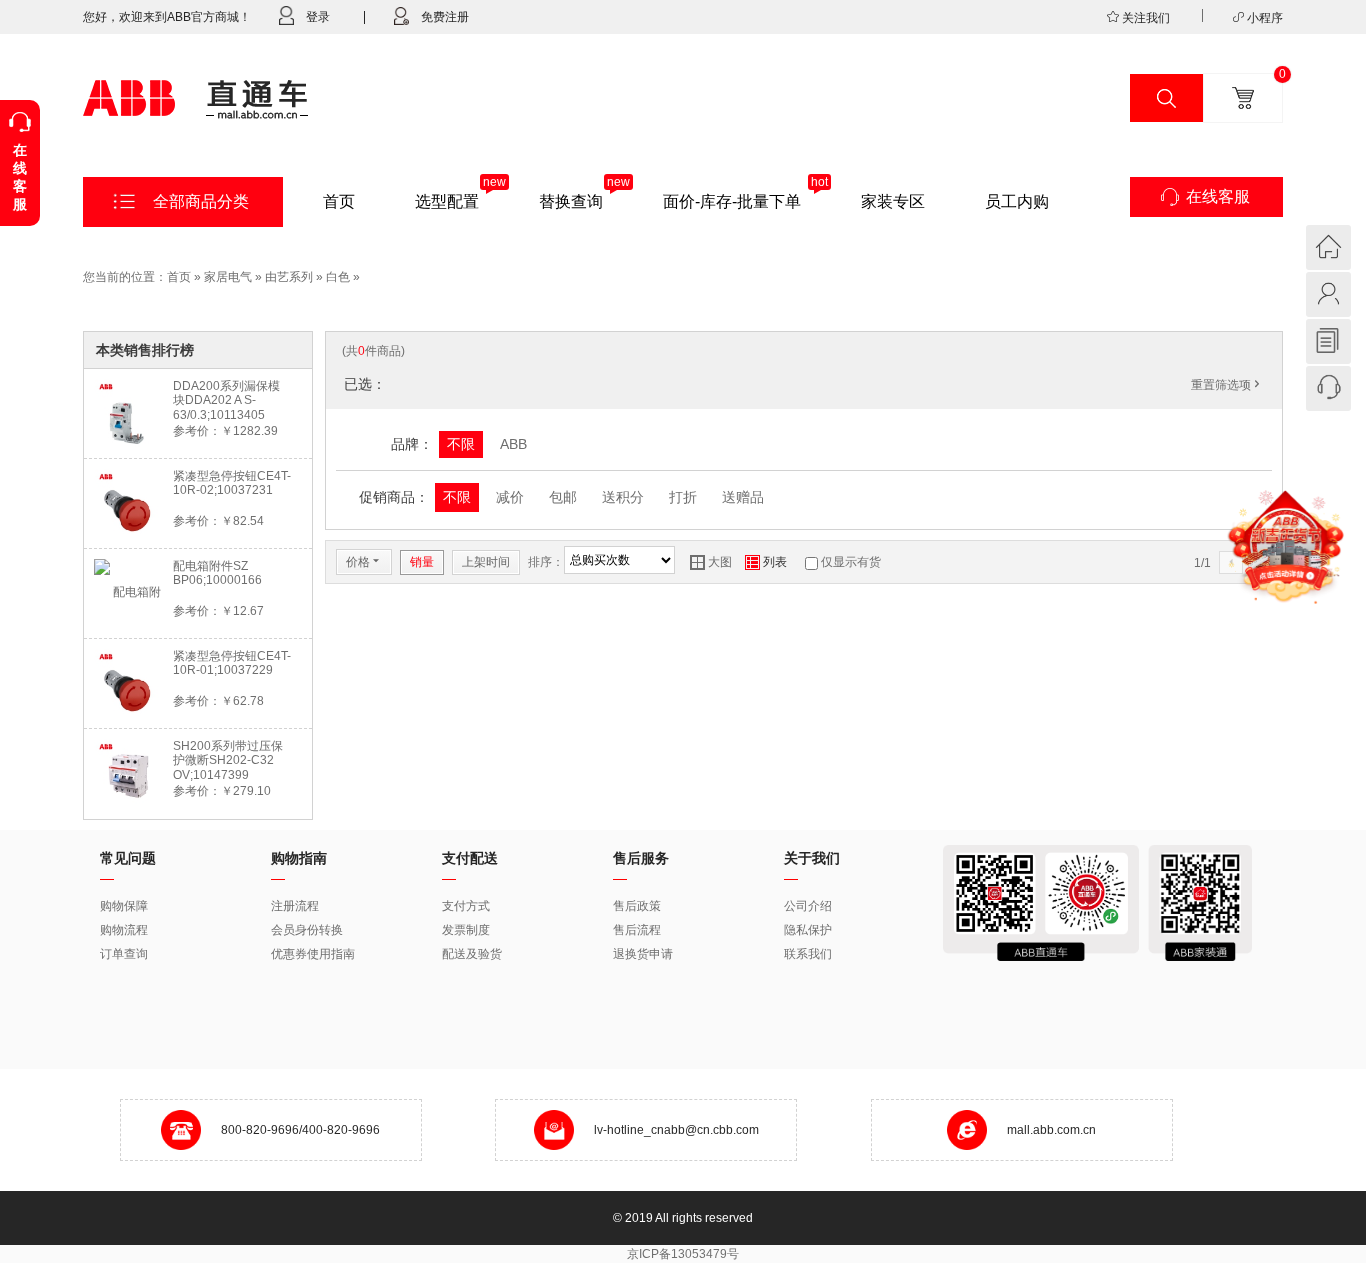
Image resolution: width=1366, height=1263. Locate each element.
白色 (338, 277)
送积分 (623, 497)
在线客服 (1218, 196)
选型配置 (447, 201)
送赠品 (743, 497)
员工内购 (1017, 201)
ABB (513, 444)
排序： (546, 562)
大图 (711, 562)
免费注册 (445, 17)
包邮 (563, 497)
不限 (461, 444)
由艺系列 (289, 277)
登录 (318, 17)
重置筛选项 (1227, 385)
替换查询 (571, 201)
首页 (339, 201)
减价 (510, 497)
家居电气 (228, 277)
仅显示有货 (851, 562)
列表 (766, 562)
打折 (683, 497)
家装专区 (893, 201)
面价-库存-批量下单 (732, 201)
